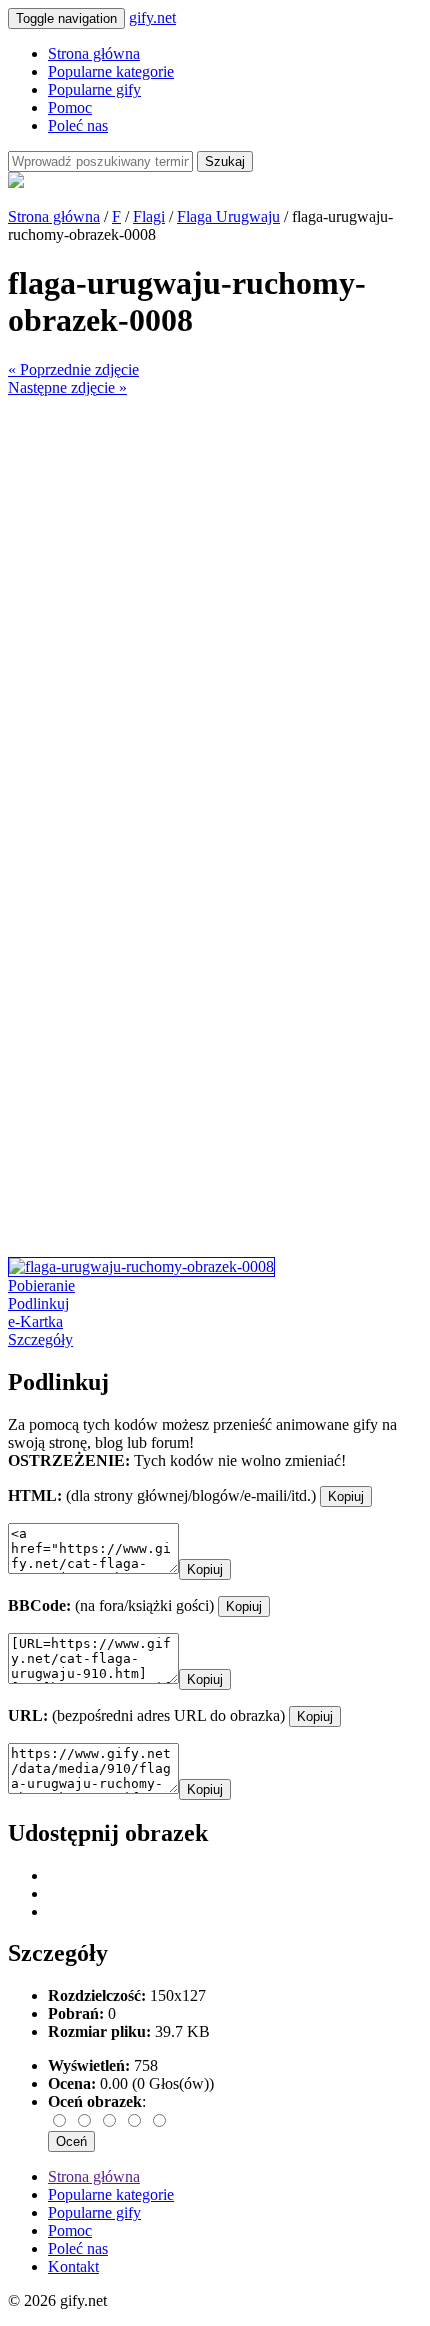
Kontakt (73, 2266)
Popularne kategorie (111, 71)
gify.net (152, 17)
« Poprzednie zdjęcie (73, 369)
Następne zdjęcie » (67, 387)
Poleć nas (78, 125)
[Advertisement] (215, 612)
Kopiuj (346, 1496)
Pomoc (70, 107)
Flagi (149, 216)
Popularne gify (94, 89)
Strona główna (94, 53)
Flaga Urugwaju (228, 216)
